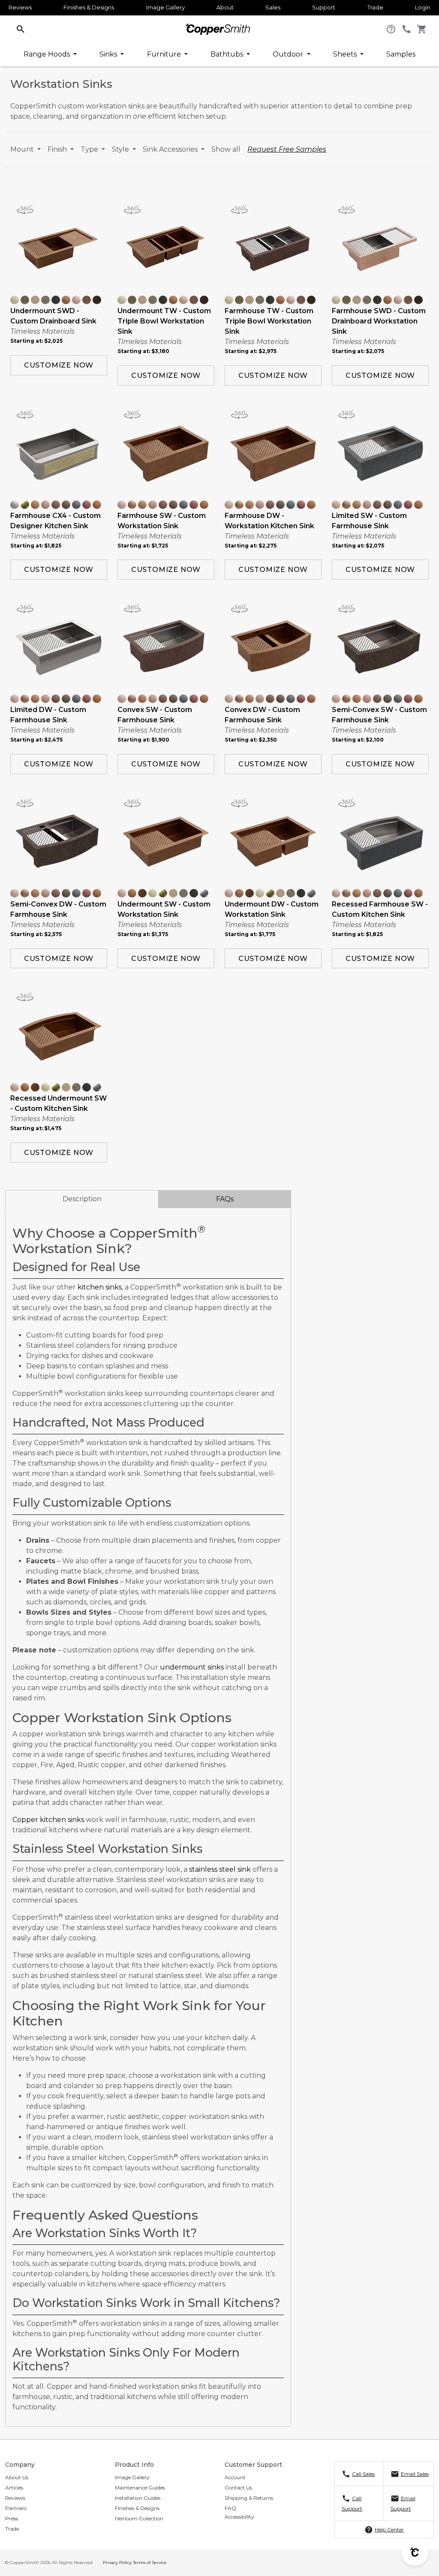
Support (324, 7)
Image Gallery (165, 7)
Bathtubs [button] (228, 54)
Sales (273, 7)
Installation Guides (138, 2498)
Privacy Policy (117, 2563)
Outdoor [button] (289, 54)
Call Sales (363, 2474)
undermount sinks (192, 1667)
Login (423, 7)
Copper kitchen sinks (48, 1820)
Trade (375, 7)
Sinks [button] (109, 54)
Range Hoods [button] (48, 54)
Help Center (389, 2530)
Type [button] (90, 149)
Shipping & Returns (249, 2498)
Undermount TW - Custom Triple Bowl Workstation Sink (164, 321)
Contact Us (238, 2488)
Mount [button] (23, 149)
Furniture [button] (165, 54)
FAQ (230, 2508)
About (225, 7)
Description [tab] (82, 1199)
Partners (16, 2508)
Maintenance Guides (140, 2488)
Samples (401, 54)
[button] (21, 28)
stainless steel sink (220, 1869)
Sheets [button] (346, 54)
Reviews (20, 7)
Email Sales (415, 2474)
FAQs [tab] (225, 1199)
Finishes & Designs (89, 7)
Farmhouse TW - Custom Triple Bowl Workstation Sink (269, 321)
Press (12, 2518)
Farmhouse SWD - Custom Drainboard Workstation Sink (379, 321)
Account (235, 2477)
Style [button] (121, 149)
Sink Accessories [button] (171, 149)
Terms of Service (150, 2563)
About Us (17, 2477)
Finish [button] (58, 149)
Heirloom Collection (139, 2518)
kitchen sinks (100, 1287)
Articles (14, 2488)
